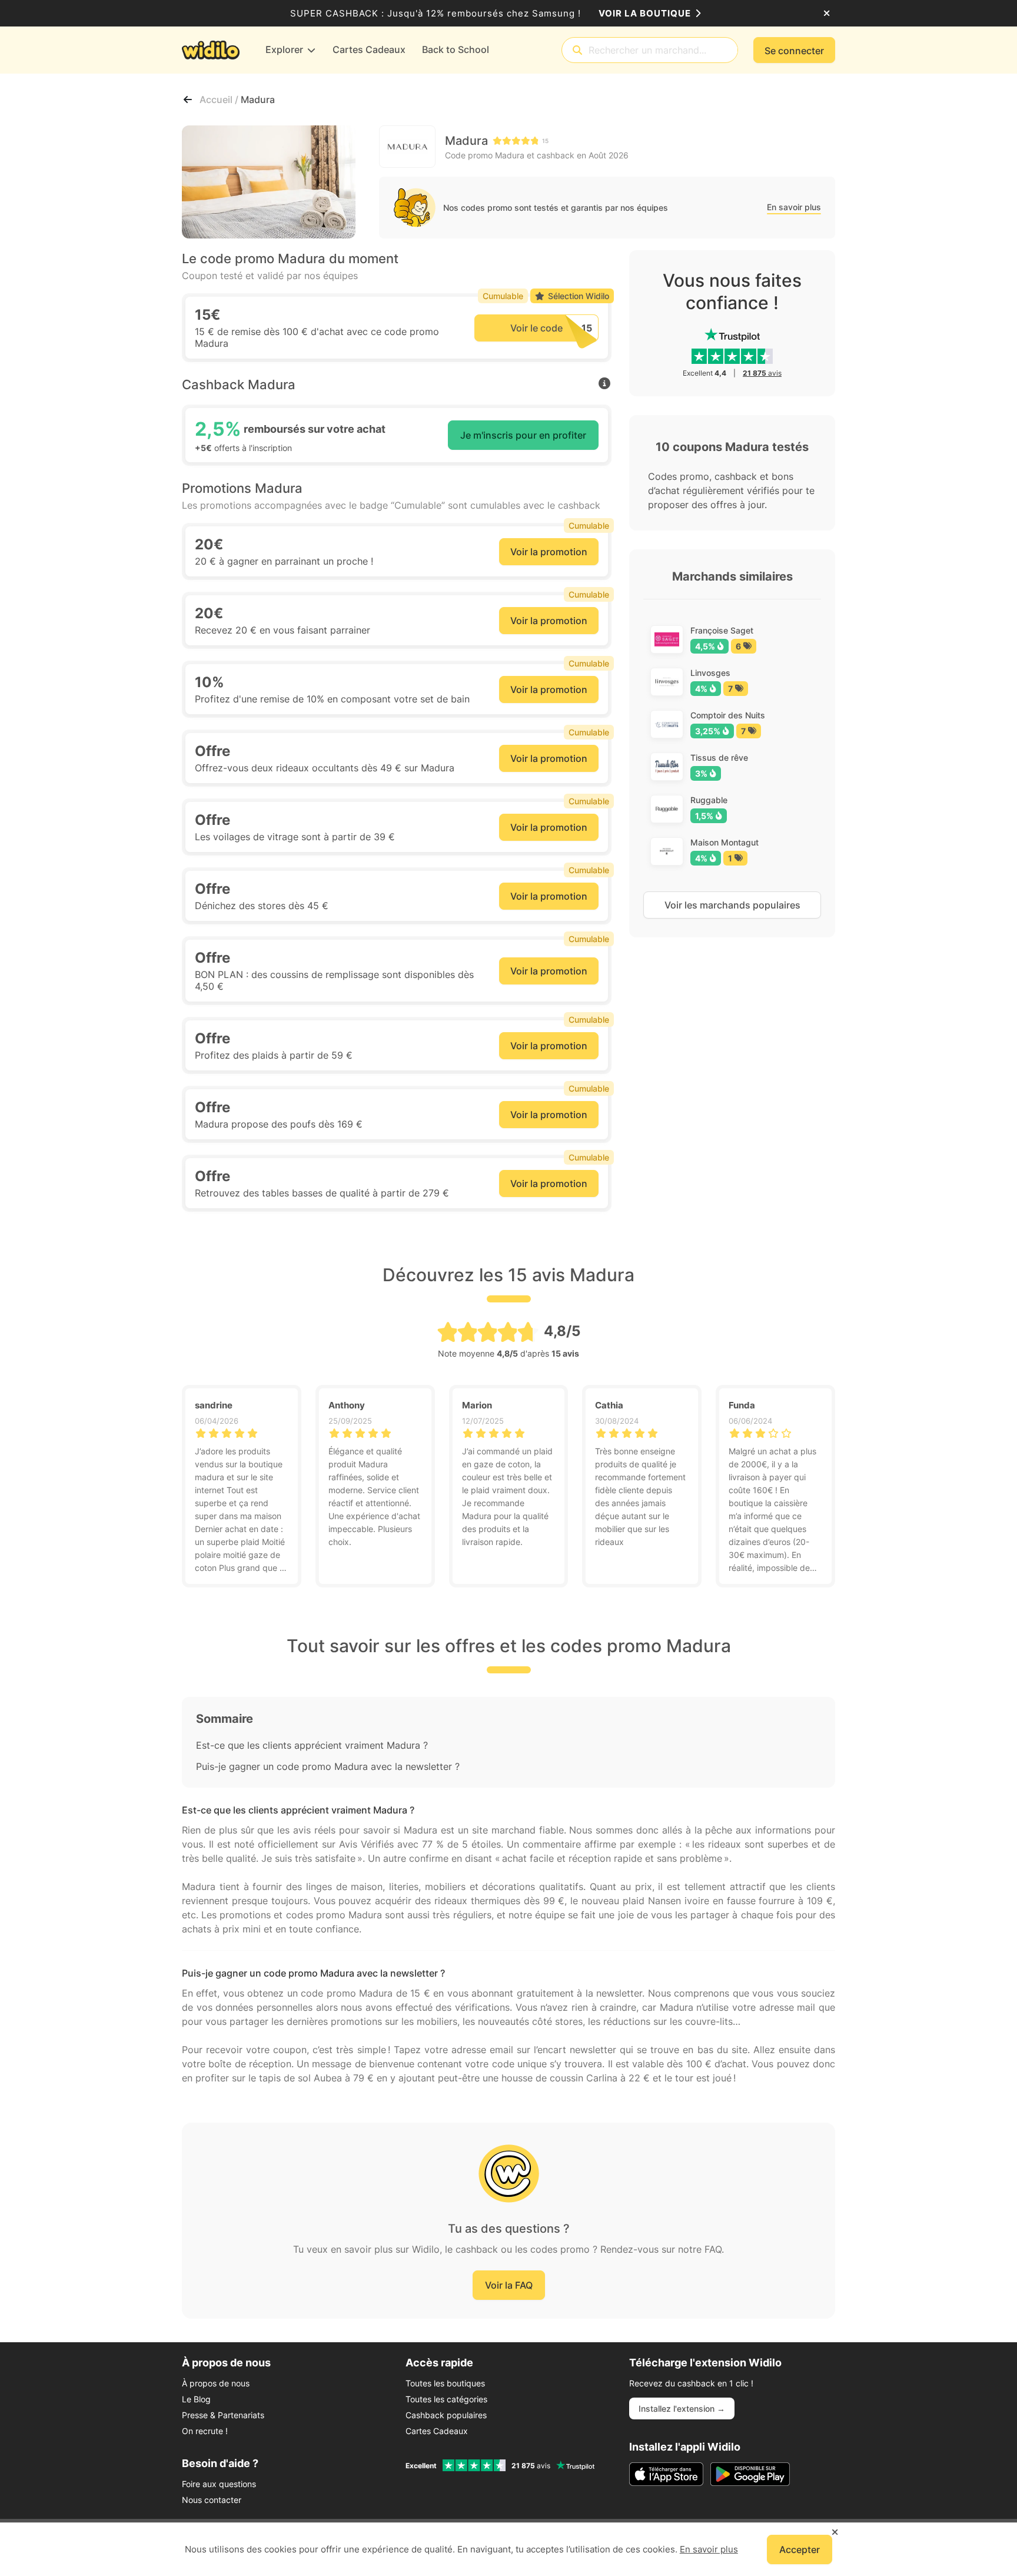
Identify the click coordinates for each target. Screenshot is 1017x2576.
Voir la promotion (549, 552)
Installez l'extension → (682, 2408)
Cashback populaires (446, 2415)
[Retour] (188, 100)
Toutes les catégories (446, 2399)
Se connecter (794, 51)
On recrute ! (205, 2431)
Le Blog (196, 2399)
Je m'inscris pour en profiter (523, 435)
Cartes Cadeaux (437, 2431)
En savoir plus (794, 207)
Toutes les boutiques (445, 2383)
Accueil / (220, 100)
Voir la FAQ (509, 2285)
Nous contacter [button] (212, 2500)
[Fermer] (827, 14)
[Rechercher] (577, 50)
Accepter (800, 2550)
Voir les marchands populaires (732, 905)
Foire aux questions (219, 2484)
